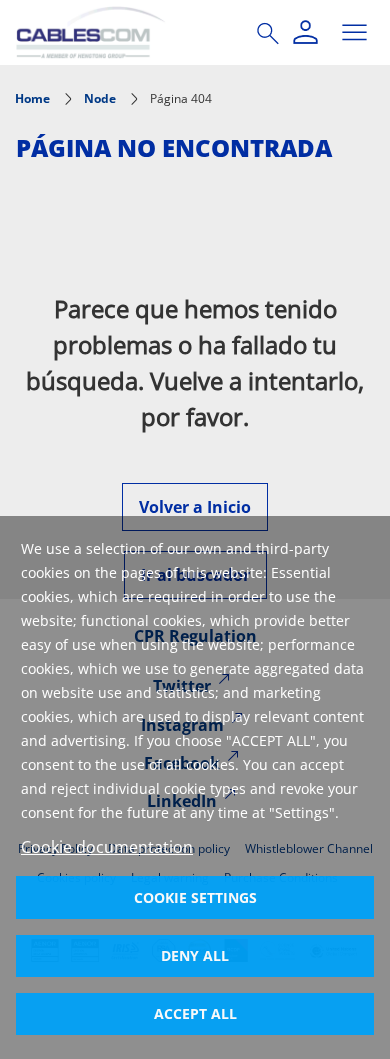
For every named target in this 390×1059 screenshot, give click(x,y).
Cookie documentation (107, 847)
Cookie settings (195, 897)
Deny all (195, 955)
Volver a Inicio (195, 507)
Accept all (195, 1013)
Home (32, 98)
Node (100, 98)
